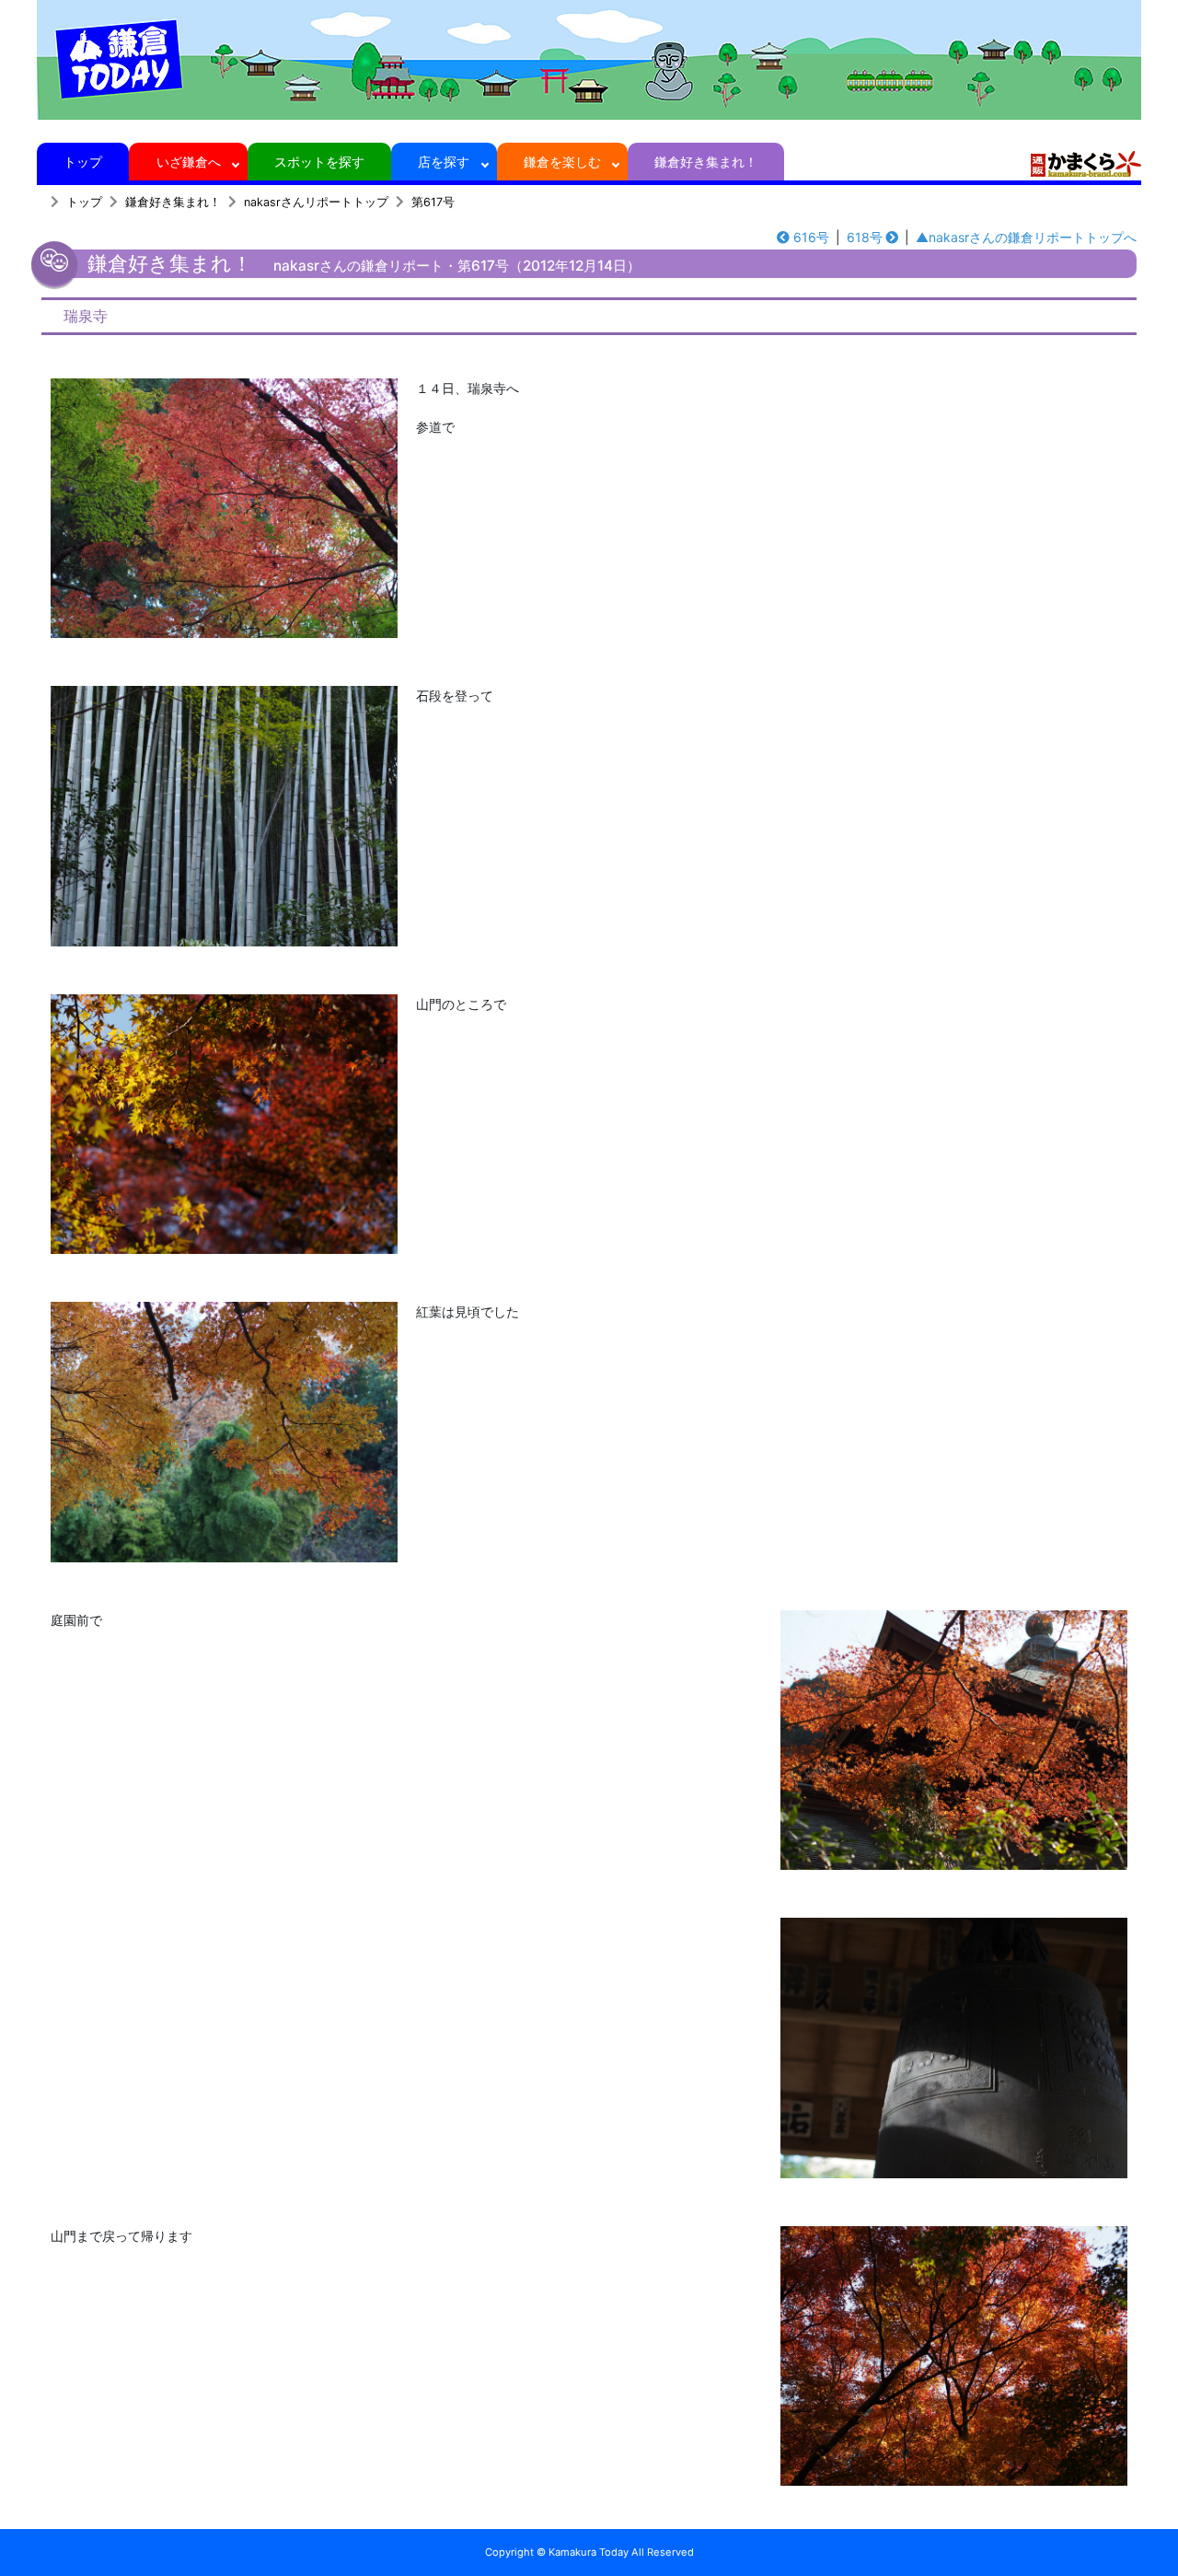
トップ (83, 162)
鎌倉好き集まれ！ (706, 162)
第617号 (433, 202)
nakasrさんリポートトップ (316, 202)
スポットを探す (319, 162)
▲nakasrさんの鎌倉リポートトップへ (1026, 237)
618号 (865, 237)
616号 (811, 237)
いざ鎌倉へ (189, 162)
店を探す (444, 162)
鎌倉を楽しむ (562, 162)
